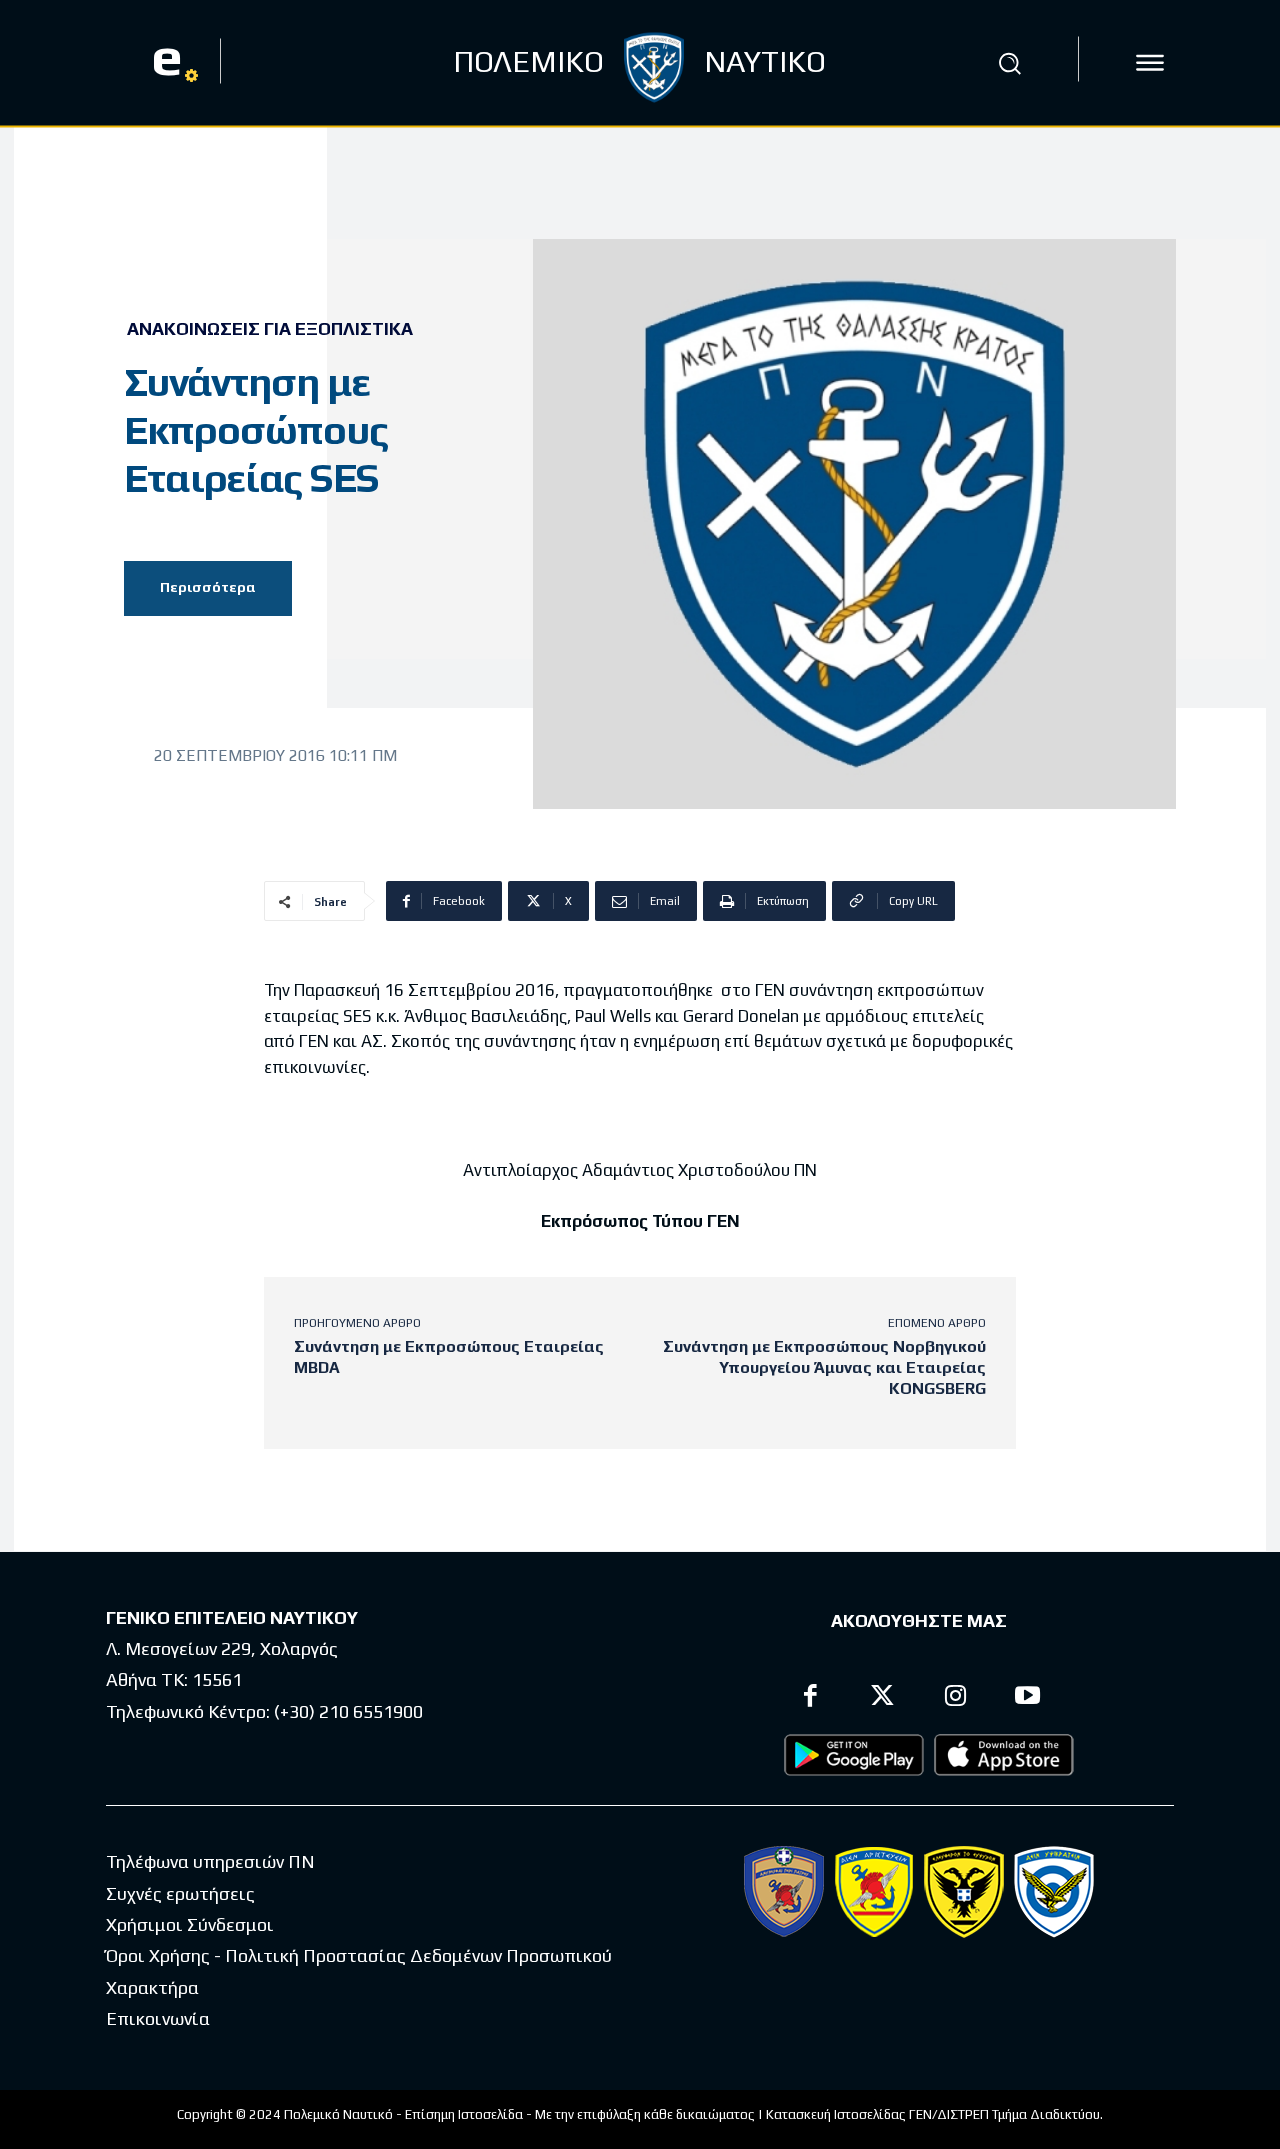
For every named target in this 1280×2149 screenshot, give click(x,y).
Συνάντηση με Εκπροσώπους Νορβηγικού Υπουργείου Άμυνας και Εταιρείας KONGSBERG (824, 1367)
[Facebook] (810, 1698)
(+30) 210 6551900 (348, 1711)
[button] (1009, 63)
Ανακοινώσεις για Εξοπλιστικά (270, 329)
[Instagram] (955, 1698)
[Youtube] (1028, 1698)
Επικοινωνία (158, 2018)
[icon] (1150, 63)
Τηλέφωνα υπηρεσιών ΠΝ (210, 1861)
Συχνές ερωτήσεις (180, 1893)
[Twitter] (883, 1698)
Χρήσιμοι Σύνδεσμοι (190, 1924)
